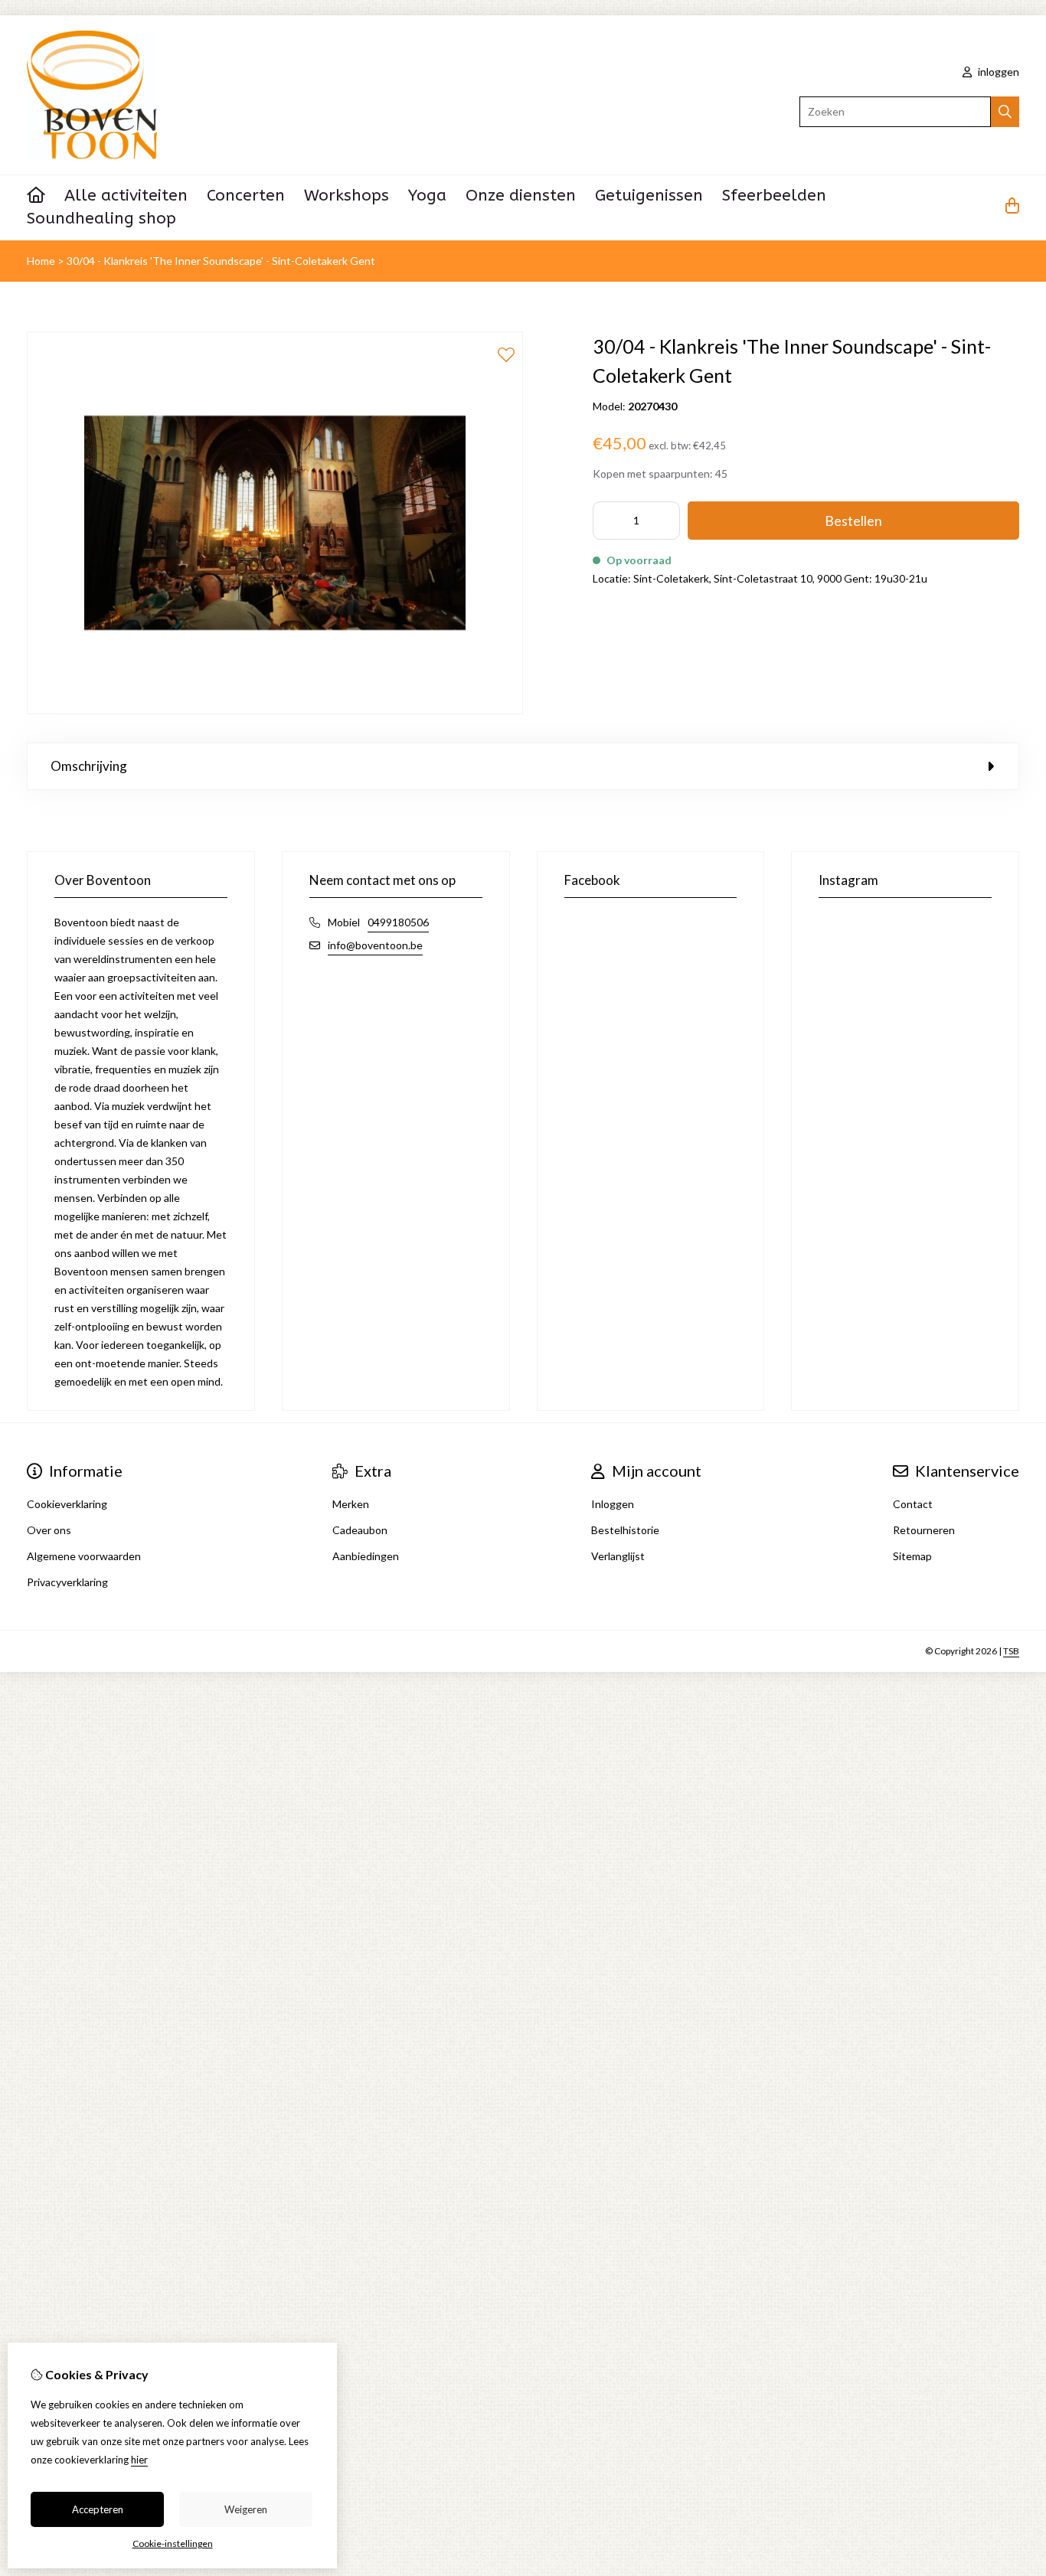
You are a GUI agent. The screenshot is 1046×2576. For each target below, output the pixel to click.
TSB (1011, 1651)
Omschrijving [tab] (89, 766)
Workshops (346, 196)
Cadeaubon (360, 1530)
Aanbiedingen (366, 1556)
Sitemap (912, 1556)
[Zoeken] (1005, 112)
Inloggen (613, 1504)
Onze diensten (521, 196)
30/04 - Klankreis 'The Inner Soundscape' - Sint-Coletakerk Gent (221, 261)
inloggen (997, 72)
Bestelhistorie (625, 1530)
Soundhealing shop (101, 219)
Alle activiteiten (126, 196)
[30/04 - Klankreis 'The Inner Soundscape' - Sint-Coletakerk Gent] (275, 710)
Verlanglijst (618, 1556)
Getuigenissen (649, 196)
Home (41, 261)
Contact (913, 1504)
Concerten (246, 196)
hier (139, 2460)
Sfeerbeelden (774, 196)
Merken (351, 1504)
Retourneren (924, 1530)
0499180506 (398, 922)
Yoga (427, 196)
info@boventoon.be (375, 945)
